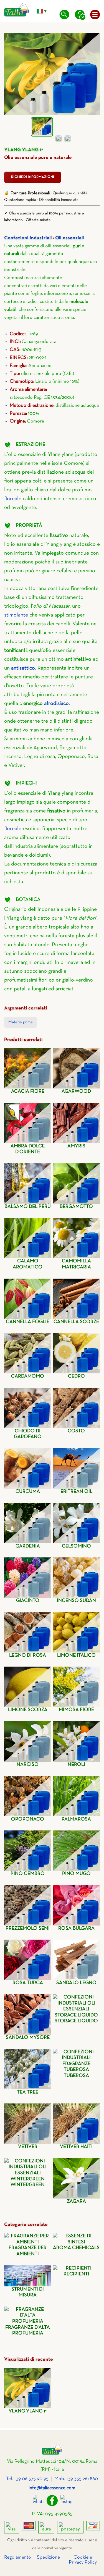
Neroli (76, 1765)
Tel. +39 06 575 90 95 (27, 2479)
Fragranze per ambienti (28, 2251)
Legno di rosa (28, 1655)
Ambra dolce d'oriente (28, 1149)
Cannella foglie (28, 1322)
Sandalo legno (76, 1983)
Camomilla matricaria (76, 1264)
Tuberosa (76, 2076)
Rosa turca (28, 1983)
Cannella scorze (76, 1322)
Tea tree (28, 2092)
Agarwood (76, 1091)
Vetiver (28, 2147)
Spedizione (48, 2557)
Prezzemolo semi (28, 1928)
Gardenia (28, 1546)
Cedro (76, 1376)
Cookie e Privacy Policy (83, 2560)
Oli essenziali (70, 238)
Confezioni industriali (28, 238)
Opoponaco (28, 1819)
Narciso (28, 1765)
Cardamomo (28, 1376)
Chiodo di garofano (28, 1434)
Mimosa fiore (76, 1710)
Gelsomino (76, 1546)
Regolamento (18, 2557)
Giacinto (28, 1601)
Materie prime (21, 1022)
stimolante (16, 615)
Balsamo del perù (28, 1207)
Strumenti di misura (28, 2292)
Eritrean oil (76, 1492)
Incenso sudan (76, 1601)
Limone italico (76, 1655)
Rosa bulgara (76, 1928)
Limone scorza (28, 1710)
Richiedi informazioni (33, 177)
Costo (76, 1431)
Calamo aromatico (28, 1264)
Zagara (76, 2201)
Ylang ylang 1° (28, 2411)
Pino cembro (28, 1874)
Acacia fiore (28, 1091)
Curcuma (28, 1492)
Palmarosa (76, 1819)
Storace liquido (76, 2021)
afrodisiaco (56, 704)
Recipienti (76, 2274)
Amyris (76, 1146)
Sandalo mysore (28, 2038)
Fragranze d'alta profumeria (28, 2330)
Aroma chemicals (76, 2248)
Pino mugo (76, 1874)
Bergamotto (76, 1207)
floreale (13, 499)
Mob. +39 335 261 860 (76, 2479)
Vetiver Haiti (76, 2147)
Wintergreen (28, 2185)
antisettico (23, 668)
